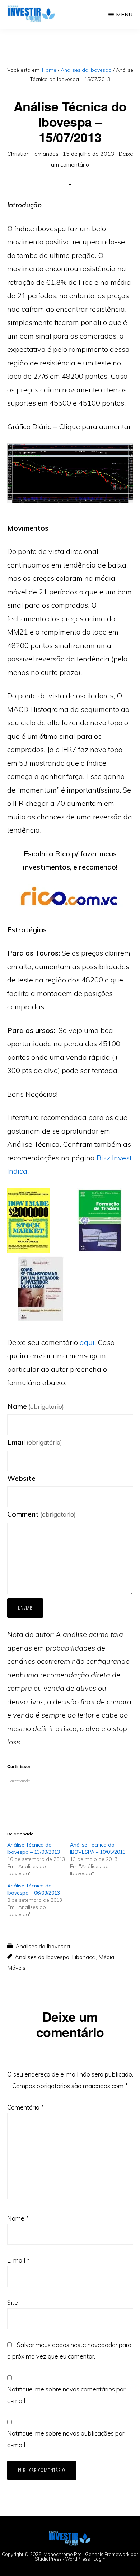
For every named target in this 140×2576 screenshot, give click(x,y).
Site (13, 2302)
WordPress (78, 2559)
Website (21, 1478)
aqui (87, 1342)
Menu (124, 15)
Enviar (25, 1608)
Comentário (25, 2107)
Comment (41, 1514)
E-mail (18, 2260)
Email (35, 1442)
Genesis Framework (107, 2554)
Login (99, 2559)
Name (36, 1406)
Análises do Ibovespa (43, 1946)
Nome (18, 2218)
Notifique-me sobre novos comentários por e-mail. (66, 2395)
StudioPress (48, 2559)
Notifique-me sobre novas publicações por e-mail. (66, 2439)
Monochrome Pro (63, 2554)
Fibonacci (84, 1957)
